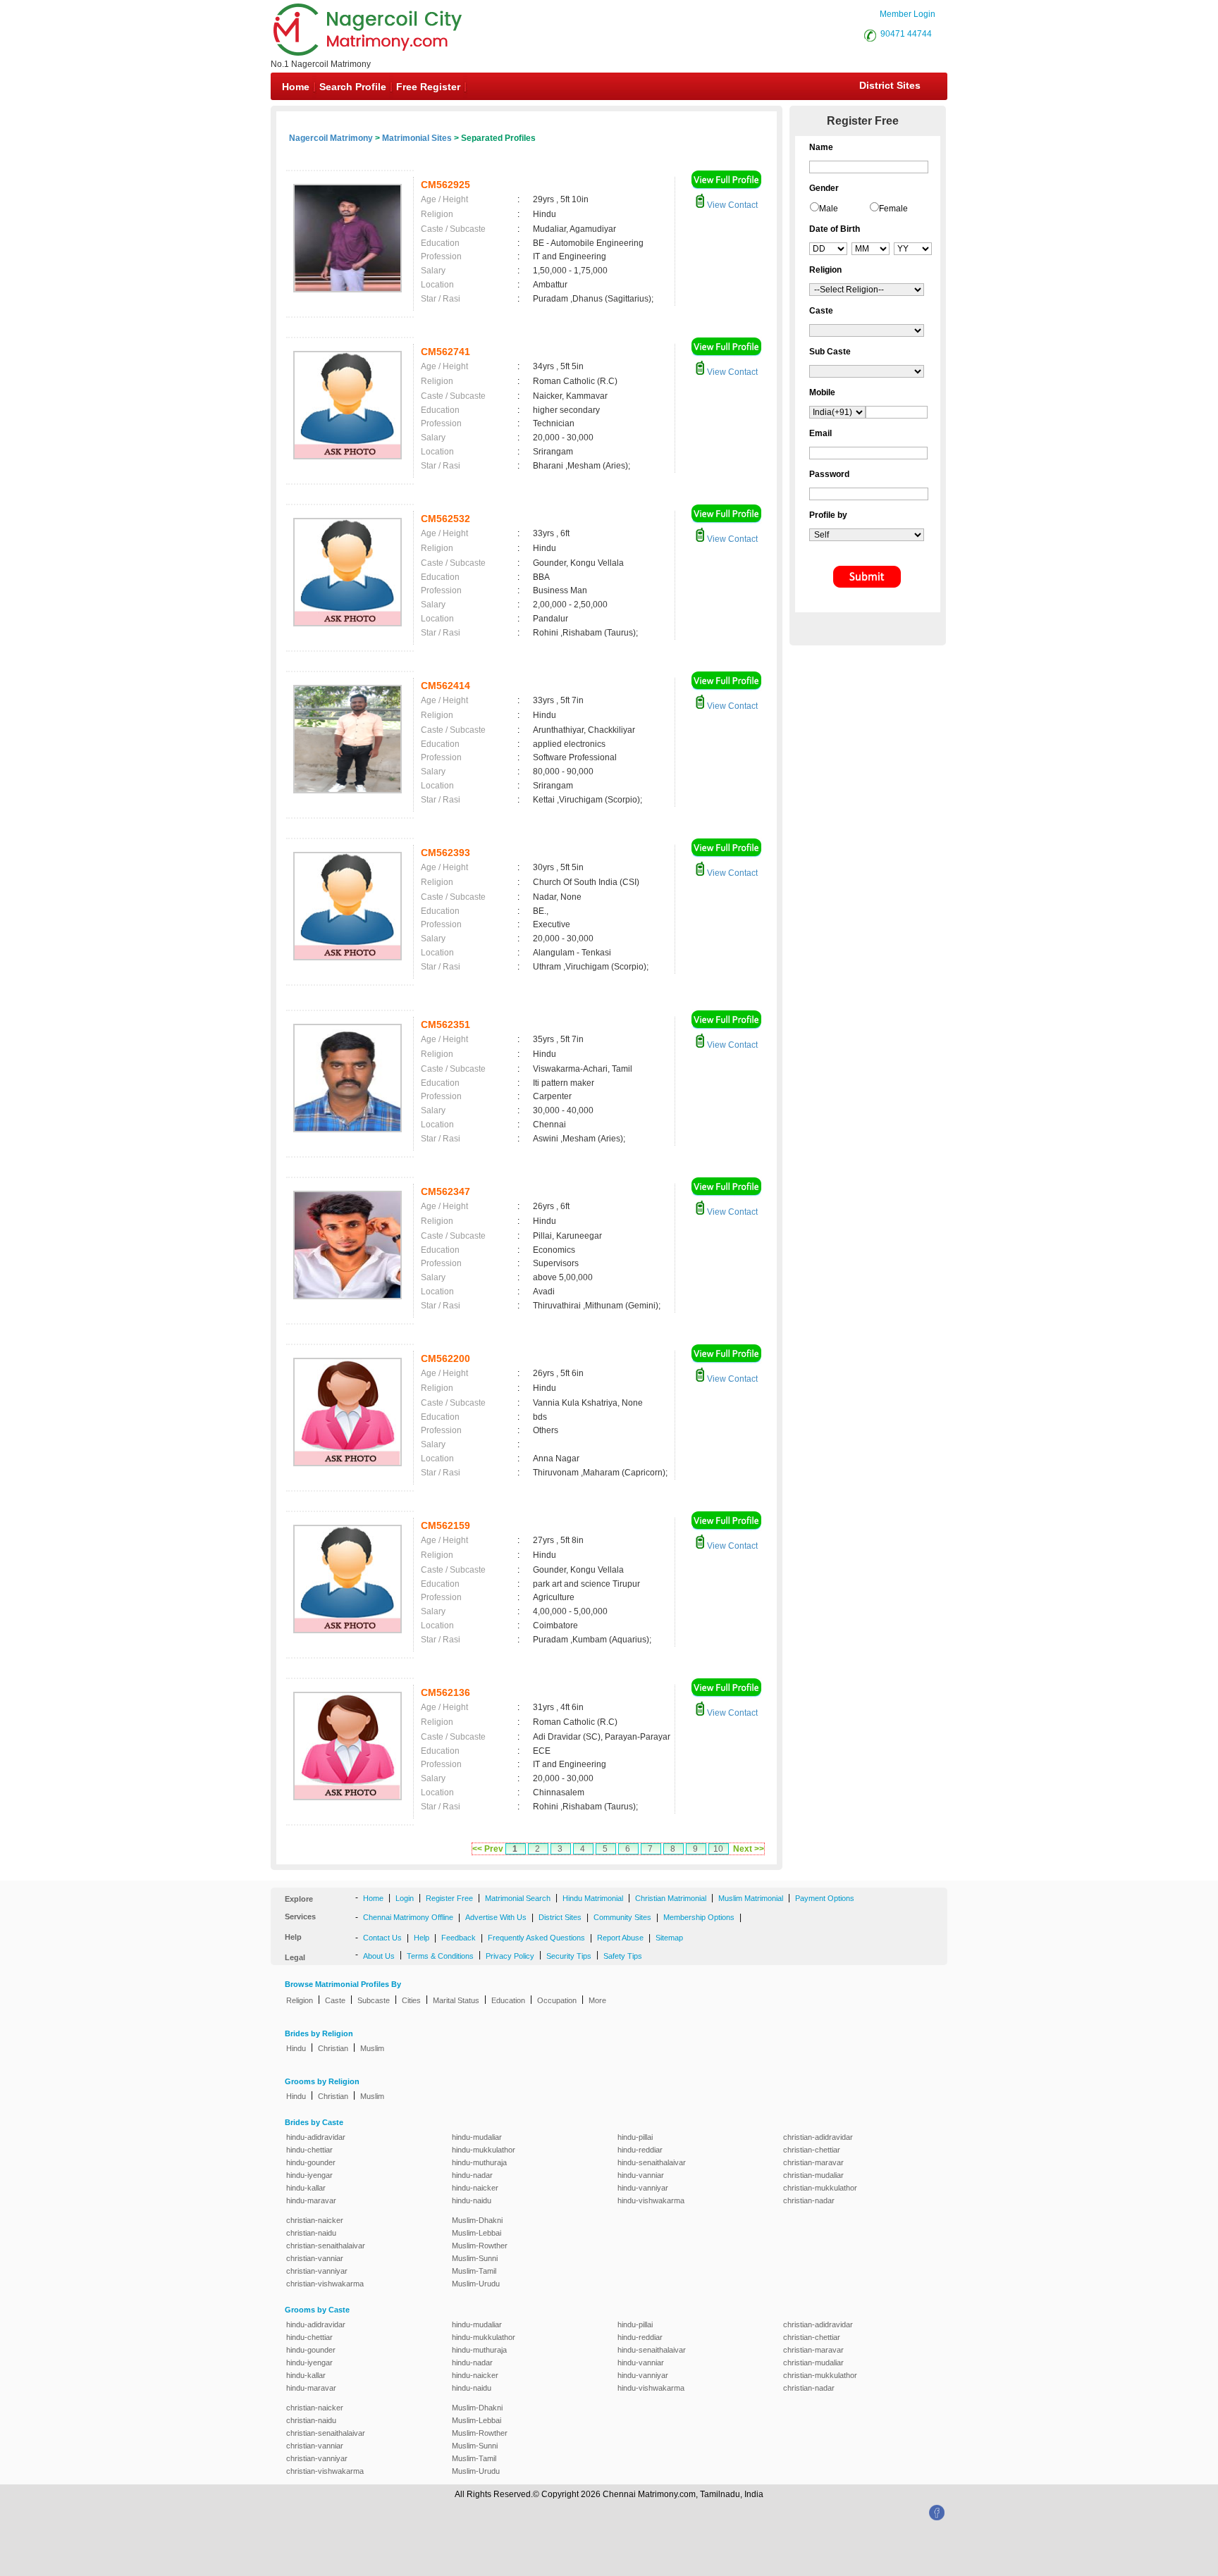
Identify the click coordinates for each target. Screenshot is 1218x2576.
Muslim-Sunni (475, 2258)
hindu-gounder (311, 2162)
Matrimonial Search (518, 1898)
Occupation (557, 2000)
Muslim (372, 2048)
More (597, 2000)
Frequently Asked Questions (536, 1938)
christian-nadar (809, 2200)
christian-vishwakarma (325, 2284)
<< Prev (488, 1849)
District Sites (890, 85)
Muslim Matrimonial (751, 1898)
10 (718, 1849)
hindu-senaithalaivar (652, 2162)
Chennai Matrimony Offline (408, 1917)
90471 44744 (906, 34)
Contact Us (382, 1938)
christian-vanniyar (317, 2271)
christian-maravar (813, 2162)
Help (422, 1938)
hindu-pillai (635, 2137)
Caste (335, 2000)
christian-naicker (315, 2220)
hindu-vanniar (641, 2175)
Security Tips (569, 1956)
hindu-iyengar (309, 2175)
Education (508, 2000)
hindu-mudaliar (477, 2137)
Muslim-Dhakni (477, 2220)
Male (829, 209)
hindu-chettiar (309, 2150)
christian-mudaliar (813, 2175)
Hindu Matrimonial (593, 1898)
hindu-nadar (472, 2175)
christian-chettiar (812, 2150)
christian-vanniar (315, 2258)
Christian (333, 2048)
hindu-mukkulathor (484, 2150)
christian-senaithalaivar (326, 2246)
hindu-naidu (472, 2200)
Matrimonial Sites (417, 138)
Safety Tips (623, 1956)
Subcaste (374, 2000)
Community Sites (622, 1917)
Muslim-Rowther (480, 2246)
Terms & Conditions (440, 1956)
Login (405, 1898)
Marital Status (456, 2000)
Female (893, 209)
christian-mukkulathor (820, 2188)
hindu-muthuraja (479, 2162)
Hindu (296, 2048)
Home (296, 87)
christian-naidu (311, 2233)
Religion (300, 2000)
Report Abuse (620, 1938)
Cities (411, 2000)
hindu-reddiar (640, 2150)
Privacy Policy (510, 1956)
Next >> (749, 1849)
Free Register (428, 87)
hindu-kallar (306, 2188)
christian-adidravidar (818, 2137)
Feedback (459, 1938)
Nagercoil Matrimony (331, 138)
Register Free (449, 1898)
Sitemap (669, 1938)
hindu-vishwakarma (651, 2200)
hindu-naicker (475, 2188)
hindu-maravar (311, 2200)
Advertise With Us (496, 1917)
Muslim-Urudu (476, 2284)
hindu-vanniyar (643, 2188)
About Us (379, 1956)
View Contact (731, 205)
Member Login (908, 14)
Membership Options (699, 1917)
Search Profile (353, 87)
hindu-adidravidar (316, 2137)
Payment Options (825, 1898)
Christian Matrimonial (671, 1898)
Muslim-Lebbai (476, 2233)
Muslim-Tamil (474, 2271)
